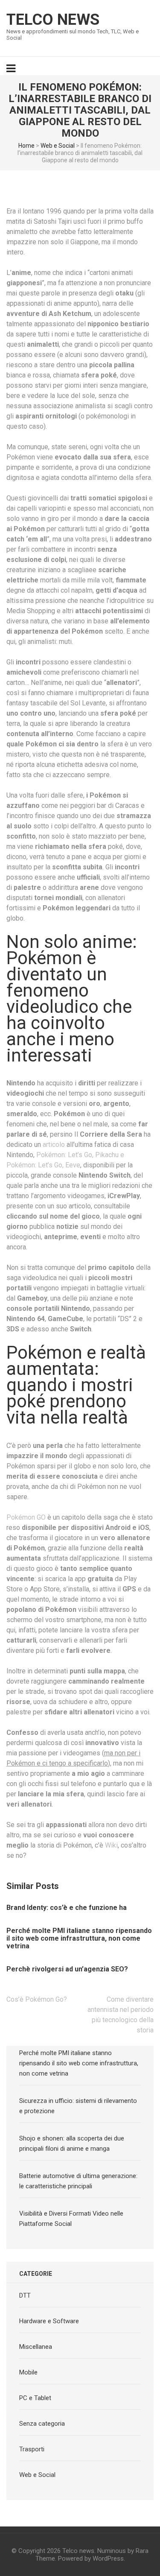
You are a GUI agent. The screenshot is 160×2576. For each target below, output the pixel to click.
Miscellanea (36, 2347)
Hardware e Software (49, 2321)
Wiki (111, 1845)
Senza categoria (42, 2424)
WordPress (108, 2558)
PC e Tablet (35, 2398)
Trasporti (32, 2449)
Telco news (53, 20)
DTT (25, 2295)
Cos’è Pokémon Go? (37, 1999)
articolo (54, 1145)
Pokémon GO (26, 1517)
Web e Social (58, 146)
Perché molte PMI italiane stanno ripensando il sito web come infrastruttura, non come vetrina (79, 1939)
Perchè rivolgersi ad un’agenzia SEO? (67, 1969)
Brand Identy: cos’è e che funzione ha (67, 1908)
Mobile (28, 2372)
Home (26, 146)
